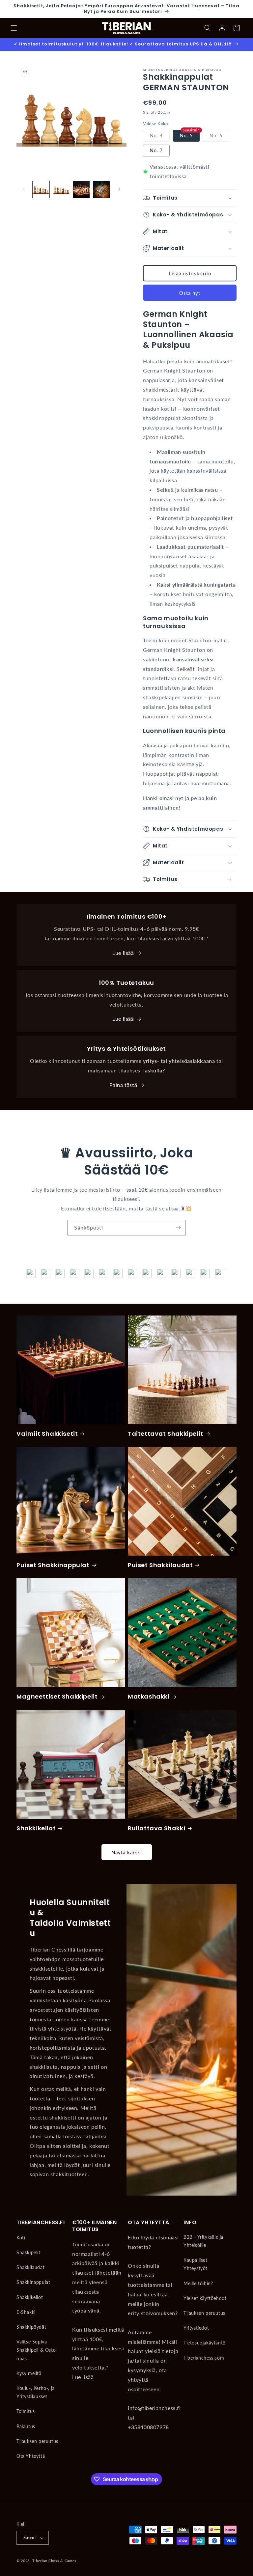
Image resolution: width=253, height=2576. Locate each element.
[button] (14, 28)
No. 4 (160, 137)
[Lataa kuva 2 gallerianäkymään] (61, 190)
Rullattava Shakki (156, 1828)
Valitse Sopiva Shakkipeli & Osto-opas (37, 2350)
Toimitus (26, 2411)
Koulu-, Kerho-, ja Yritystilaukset (36, 2392)
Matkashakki (149, 1696)
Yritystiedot (196, 2328)
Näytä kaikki (127, 1852)
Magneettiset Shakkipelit (57, 1696)
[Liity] (178, 1228)
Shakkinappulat (33, 2282)
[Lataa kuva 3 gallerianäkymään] (81, 190)
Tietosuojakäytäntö (205, 2343)
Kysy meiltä (29, 2373)
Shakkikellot (36, 1828)
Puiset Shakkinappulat (53, 1565)
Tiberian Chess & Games (54, 2561)
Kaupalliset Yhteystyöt (196, 2264)
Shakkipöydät (31, 2327)
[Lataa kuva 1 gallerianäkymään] (41, 190)
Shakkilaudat (30, 2267)
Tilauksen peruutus (37, 2441)
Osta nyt (190, 293)
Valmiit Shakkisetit (47, 1434)
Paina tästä (123, 1085)
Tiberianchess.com (204, 2358)
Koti (21, 2238)
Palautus (26, 2426)
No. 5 (186, 136)
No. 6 (219, 137)
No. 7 (156, 150)
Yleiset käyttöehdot (205, 2298)
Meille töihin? (198, 2283)
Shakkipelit (28, 2252)
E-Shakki (26, 2312)
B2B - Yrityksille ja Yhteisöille (203, 2241)
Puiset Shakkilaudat (160, 1565)
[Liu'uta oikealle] (119, 189)
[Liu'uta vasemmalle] (24, 189)
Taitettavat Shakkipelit (166, 1434)
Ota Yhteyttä (31, 2456)
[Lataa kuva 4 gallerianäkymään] (101, 190)
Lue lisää (123, 953)
